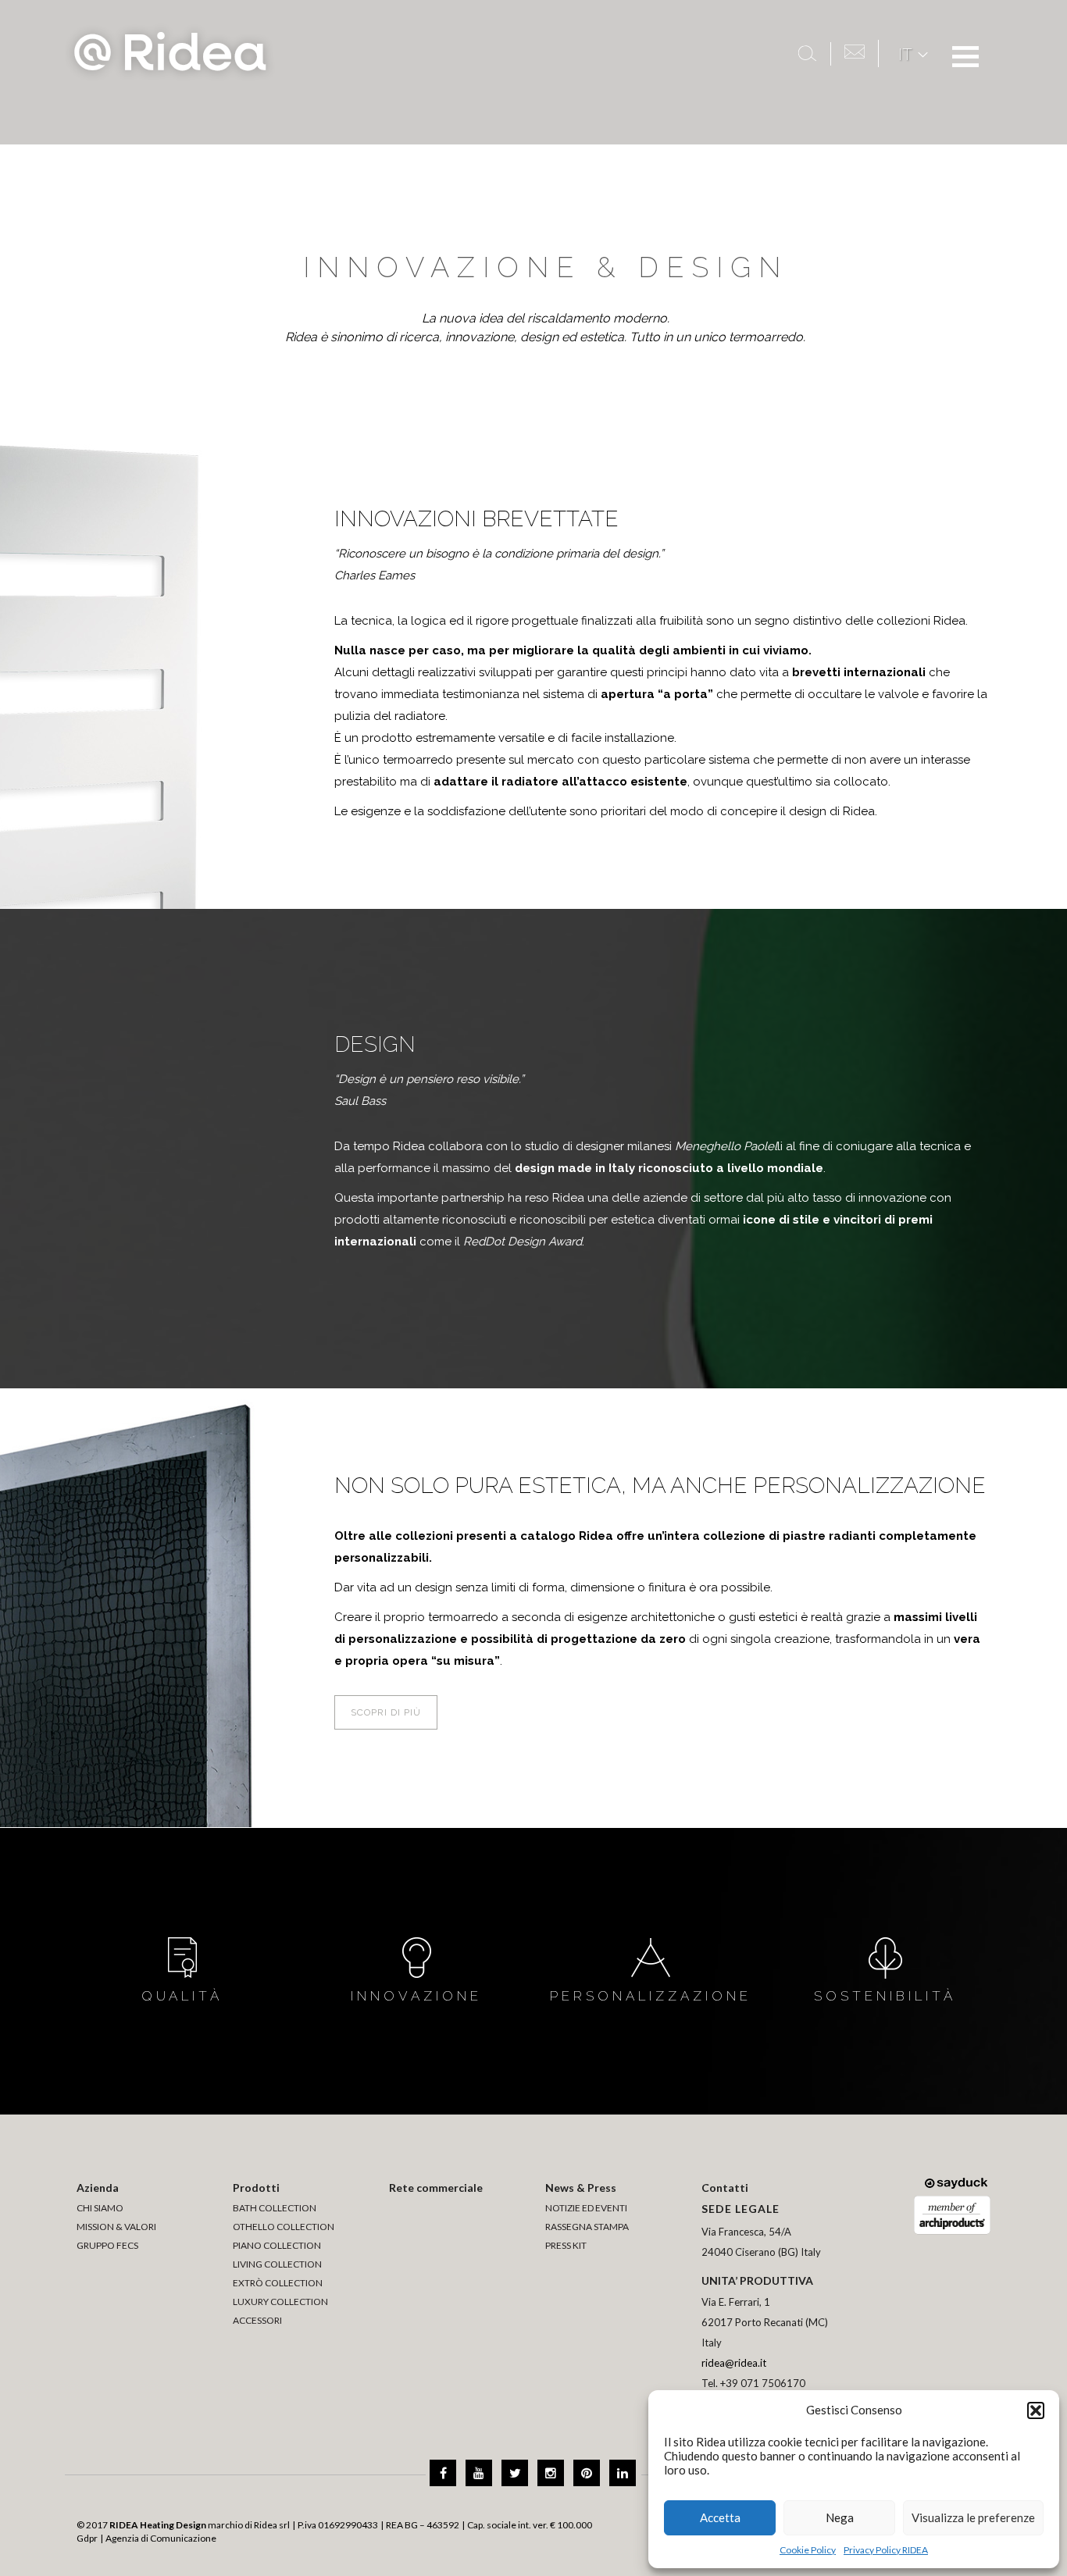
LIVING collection (277, 2264)
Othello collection (284, 2227)
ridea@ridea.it (734, 2363)
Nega (840, 2517)
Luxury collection (280, 2302)
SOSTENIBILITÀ (885, 1996)
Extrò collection (278, 2283)
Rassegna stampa (587, 2227)
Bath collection (275, 2208)
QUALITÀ (182, 1996)
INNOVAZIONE (416, 1996)
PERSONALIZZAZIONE (651, 1996)
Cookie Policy (808, 2550)
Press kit (566, 2245)
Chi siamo (100, 2208)
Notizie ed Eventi (586, 2208)
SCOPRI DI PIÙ (386, 1712)
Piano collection (277, 2245)
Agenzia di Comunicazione (161, 2538)
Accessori (257, 2320)
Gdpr (87, 2538)
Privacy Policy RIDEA (886, 2550)
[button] (1036, 2410)
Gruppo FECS (107, 2245)
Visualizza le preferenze (973, 2517)
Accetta (720, 2517)
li (729, 1146)
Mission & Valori (116, 2227)
